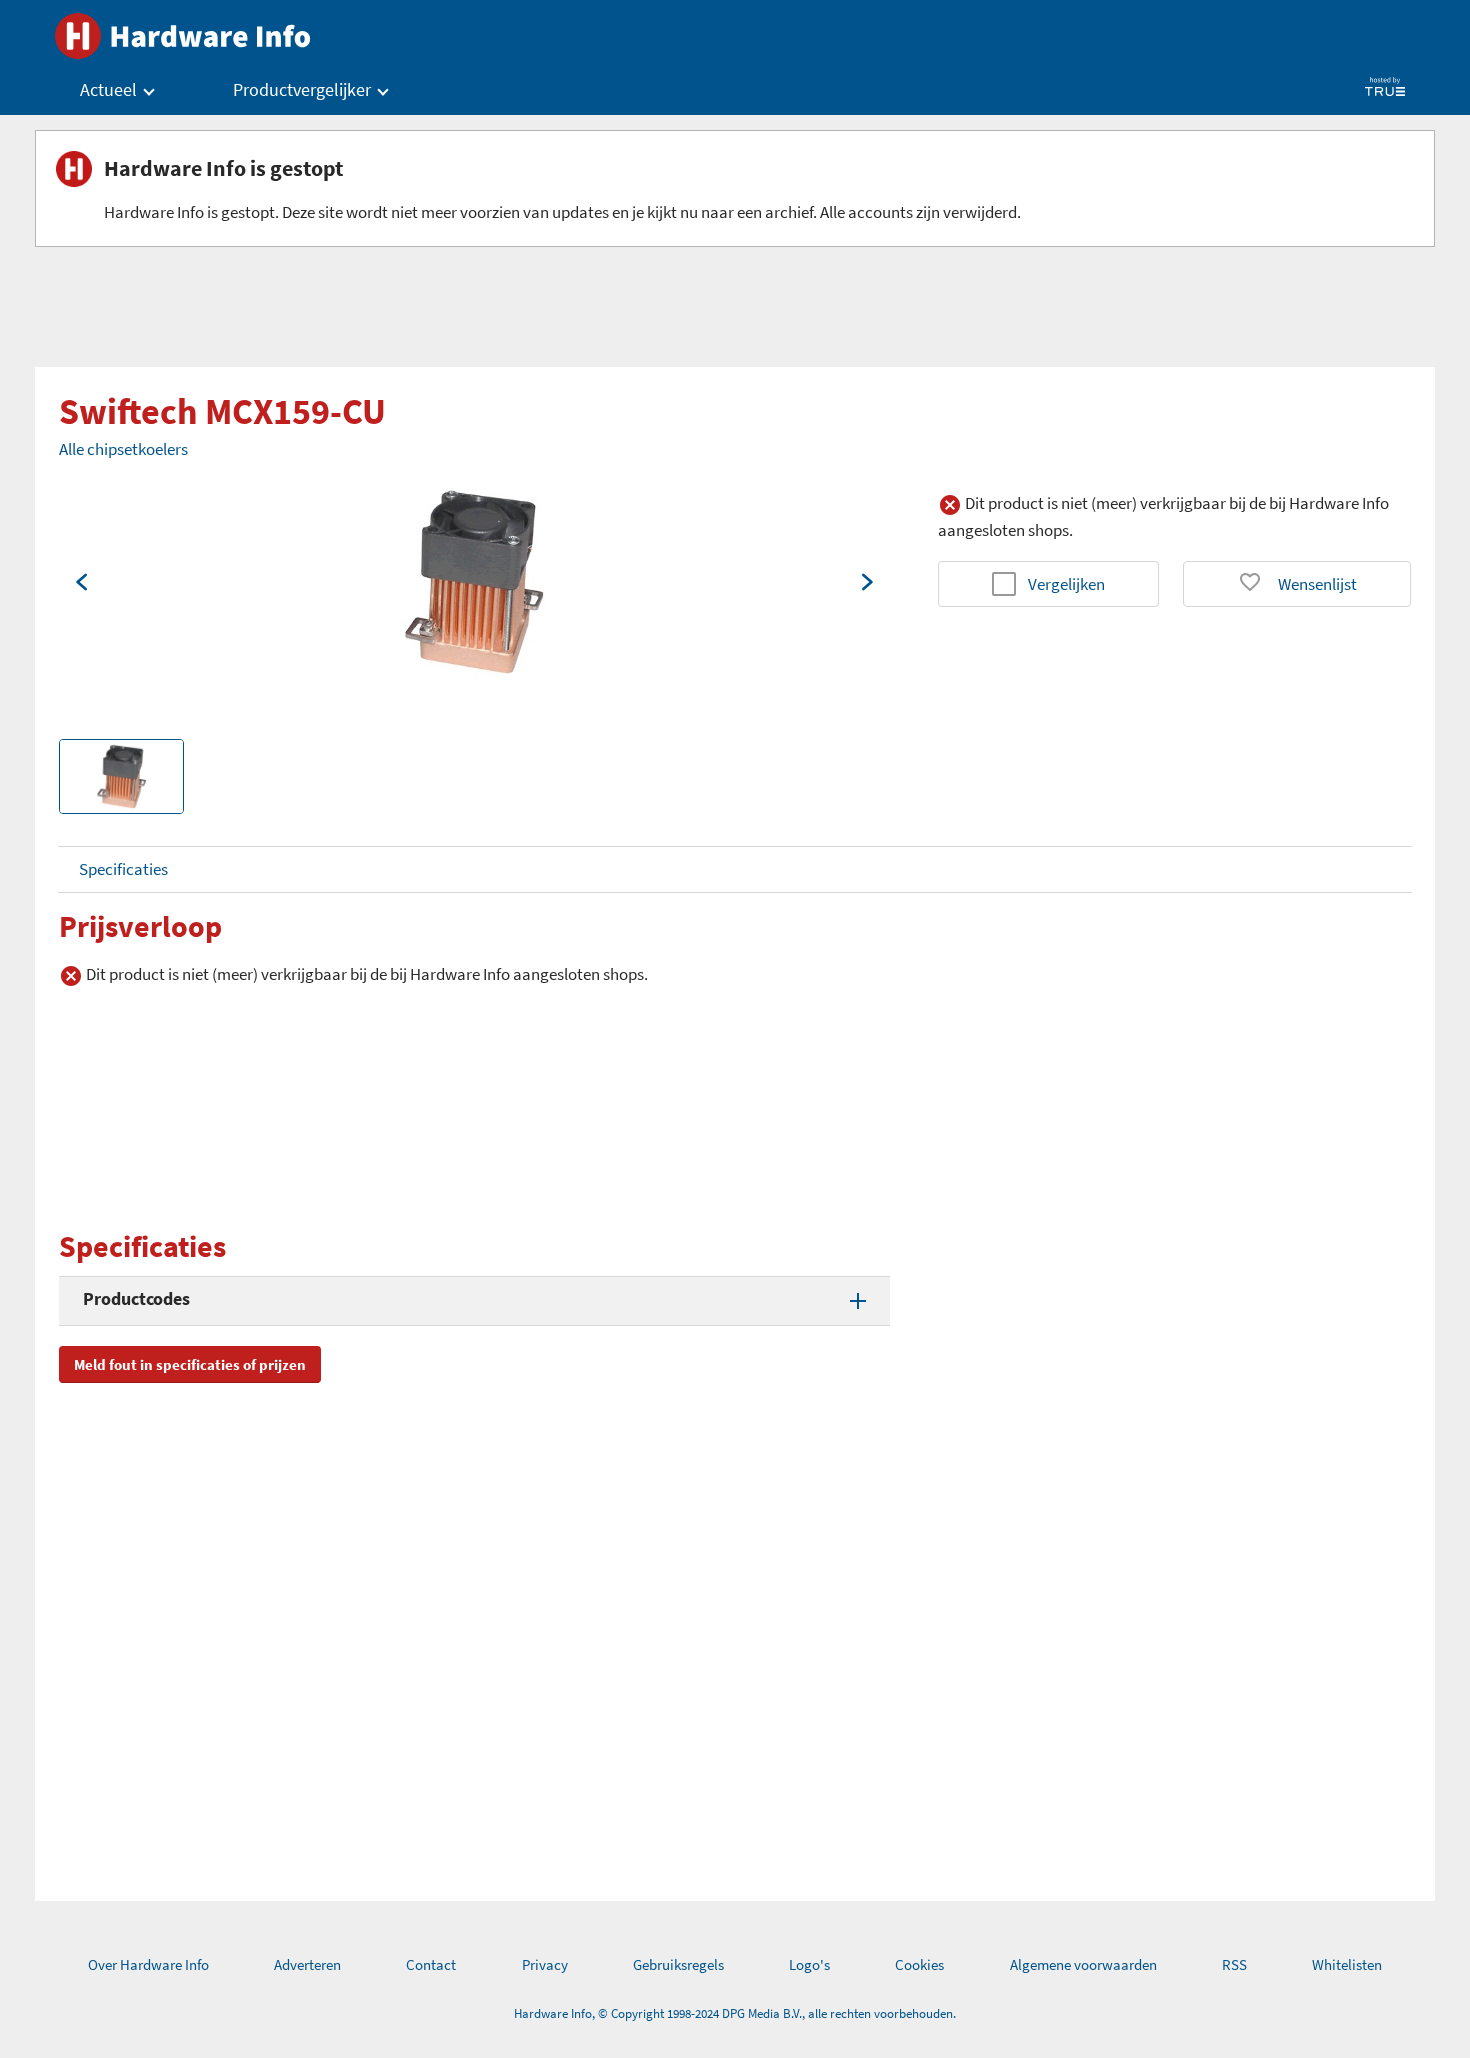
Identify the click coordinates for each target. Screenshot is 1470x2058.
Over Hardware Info (148, 1964)
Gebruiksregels (678, 1964)
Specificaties (123, 869)
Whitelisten (1347, 1964)
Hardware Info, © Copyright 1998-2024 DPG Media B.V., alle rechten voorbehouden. (735, 2013)
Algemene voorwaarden (1083, 1964)
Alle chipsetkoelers (123, 449)
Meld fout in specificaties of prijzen (190, 1364)
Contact (431, 1964)
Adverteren (307, 1964)
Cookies (919, 1964)
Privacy (545, 1964)
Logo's (809, 1964)
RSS (1234, 1964)
